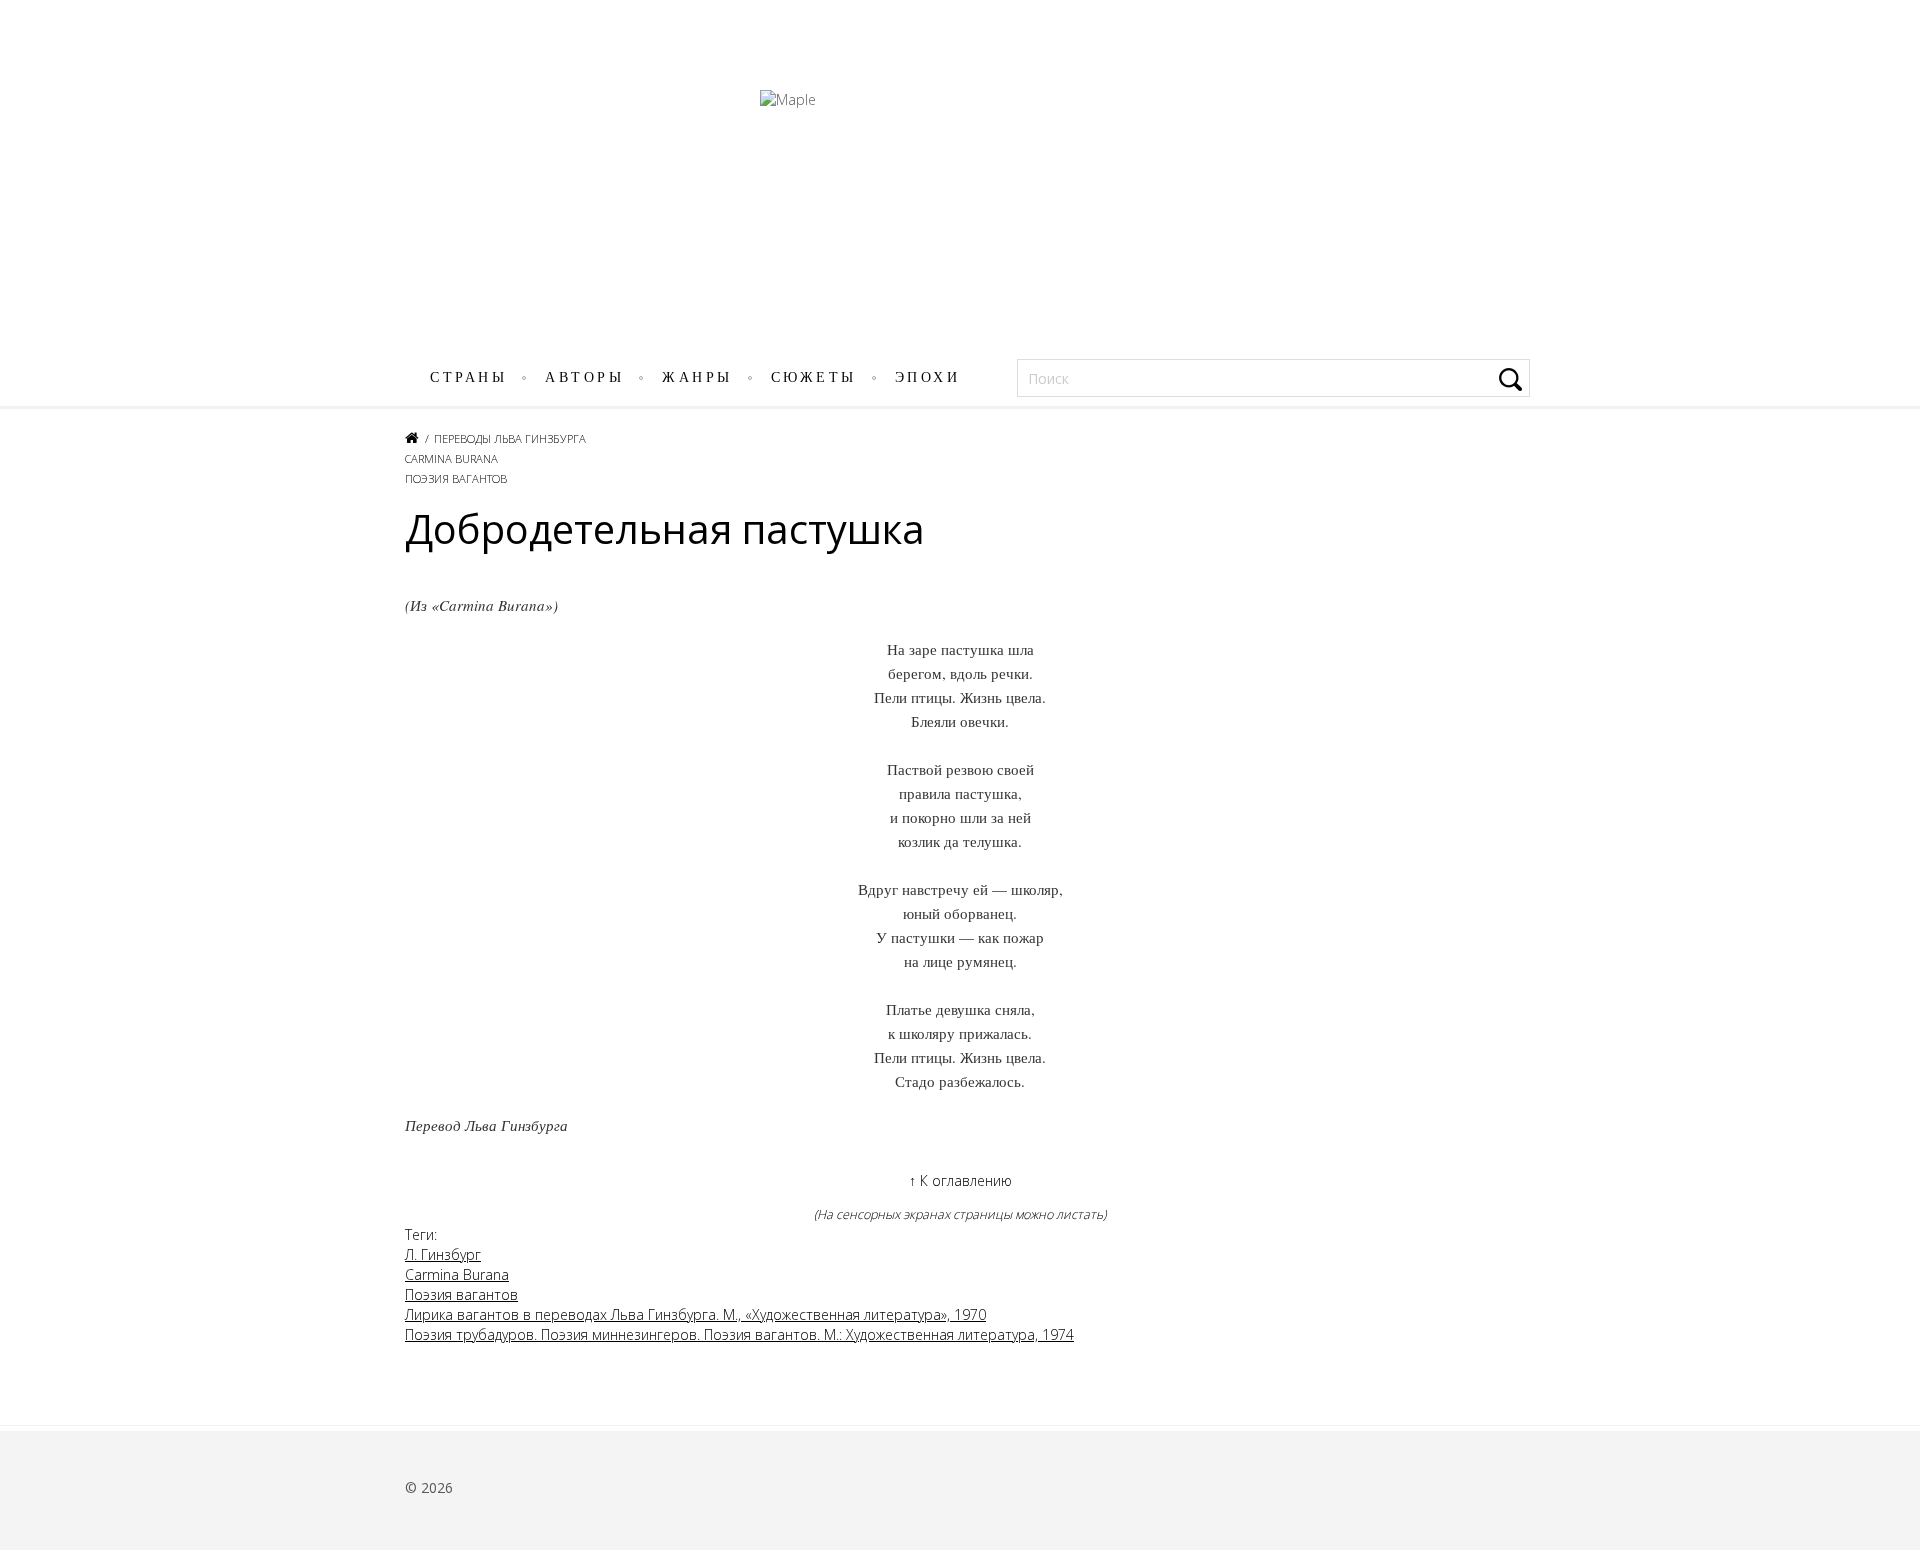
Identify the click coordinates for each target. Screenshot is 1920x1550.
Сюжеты (814, 377)
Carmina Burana (451, 458)
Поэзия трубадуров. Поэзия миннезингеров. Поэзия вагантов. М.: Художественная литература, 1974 (739, 1334)
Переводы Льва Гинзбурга (510, 438)
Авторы (584, 377)
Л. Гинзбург (443, 1254)
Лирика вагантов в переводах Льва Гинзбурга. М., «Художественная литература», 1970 (695, 1314)
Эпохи (928, 377)
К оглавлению (960, 1180)
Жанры (697, 377)
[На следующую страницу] (1893, 804)
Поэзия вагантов (456, 478)
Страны (468, 377)
